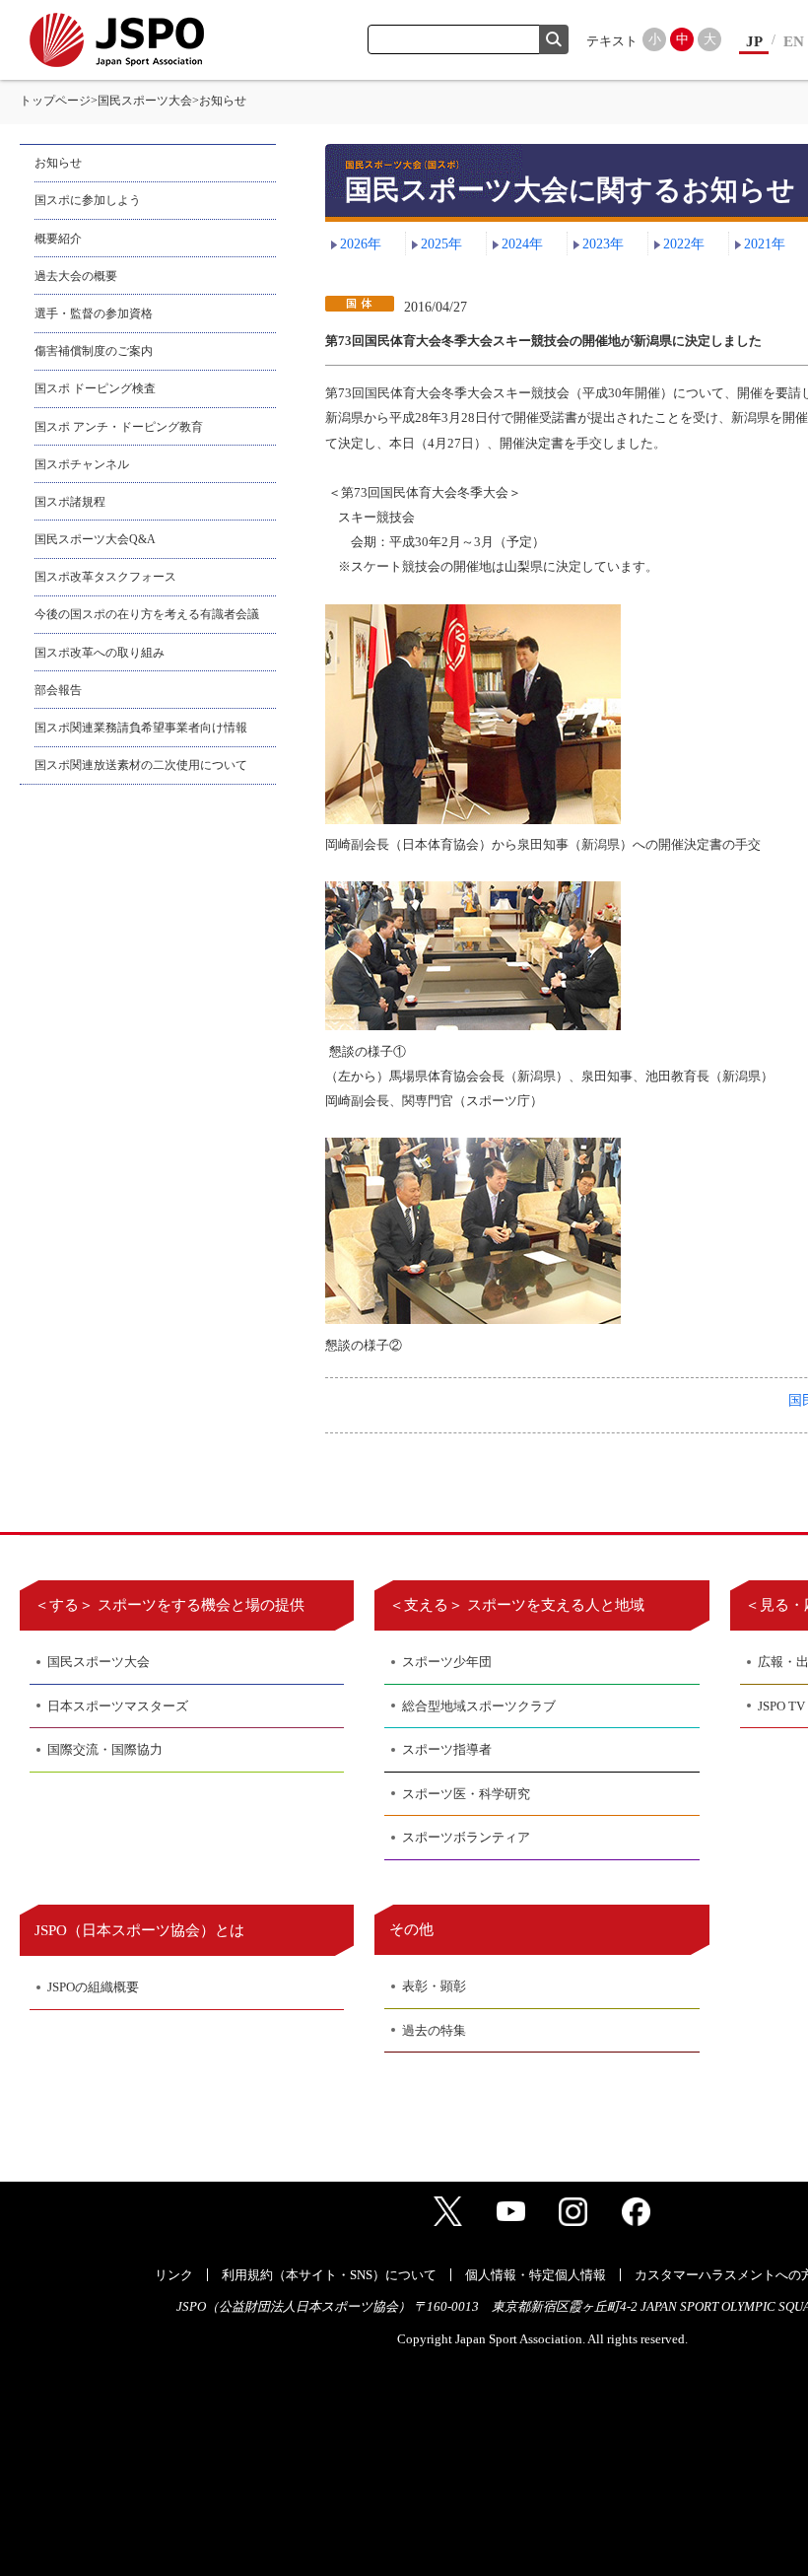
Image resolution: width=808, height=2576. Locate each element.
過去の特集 (434, 2030)
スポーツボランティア (466, 1837)
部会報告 (58, 690)
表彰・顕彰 (434, 1986)
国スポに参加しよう (88, 200)
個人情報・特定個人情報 (536, 2275)
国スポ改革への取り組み (100, 653)
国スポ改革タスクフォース (105, 577)
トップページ (55, 101)
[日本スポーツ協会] (117, 40)
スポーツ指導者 (447, 1749)
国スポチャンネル (82, 464)
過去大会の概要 (76, 276)
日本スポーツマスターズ (118, 1706)
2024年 (522, 244)
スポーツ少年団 (447, 1662)
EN (794, 41)
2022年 (684, 244)
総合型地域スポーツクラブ (479, 1706)
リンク (174, 2275)
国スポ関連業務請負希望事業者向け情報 (141, 728)
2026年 (361, 244)
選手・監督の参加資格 (94, 313)
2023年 (603, 244)
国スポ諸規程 (70, 502)
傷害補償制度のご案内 (94, 351)
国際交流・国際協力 (105, 1749)
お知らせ (58, 163)
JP (754, 41)
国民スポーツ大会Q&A (95, 539)
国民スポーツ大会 (145, 101)
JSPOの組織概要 (93, 1987)
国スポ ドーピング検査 (95, 388)
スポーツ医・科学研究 (466, 1794)
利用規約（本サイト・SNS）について (329, 2275)
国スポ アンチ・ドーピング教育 (119, 427)
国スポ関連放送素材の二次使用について (141, 765)
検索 (554, 39)
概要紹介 (58, 239)
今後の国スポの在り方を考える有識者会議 (147, 614)
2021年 (765, 244)
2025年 (441, 244)
